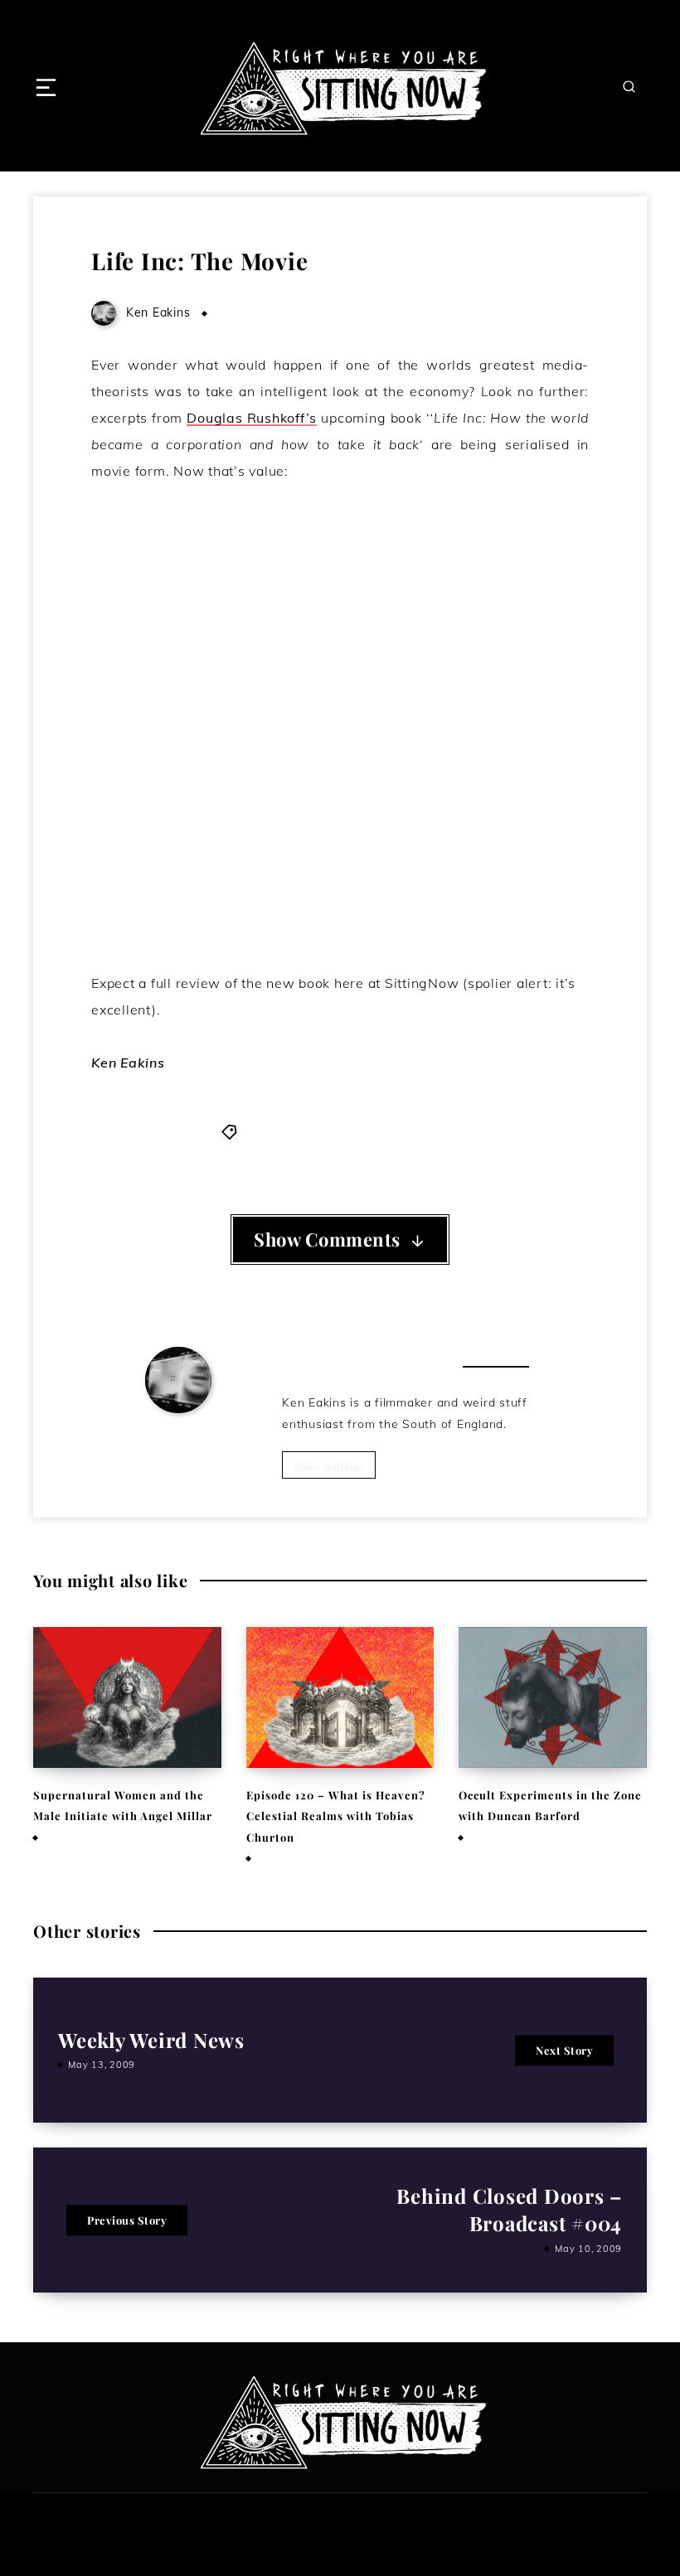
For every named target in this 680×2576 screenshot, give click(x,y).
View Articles (329, 1465)
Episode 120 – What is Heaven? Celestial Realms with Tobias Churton (336, 1816)
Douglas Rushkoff (295, 1131)
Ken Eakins (178, 1436)
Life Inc (437, 1131)
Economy (381, 1131)
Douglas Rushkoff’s (252, 418)
